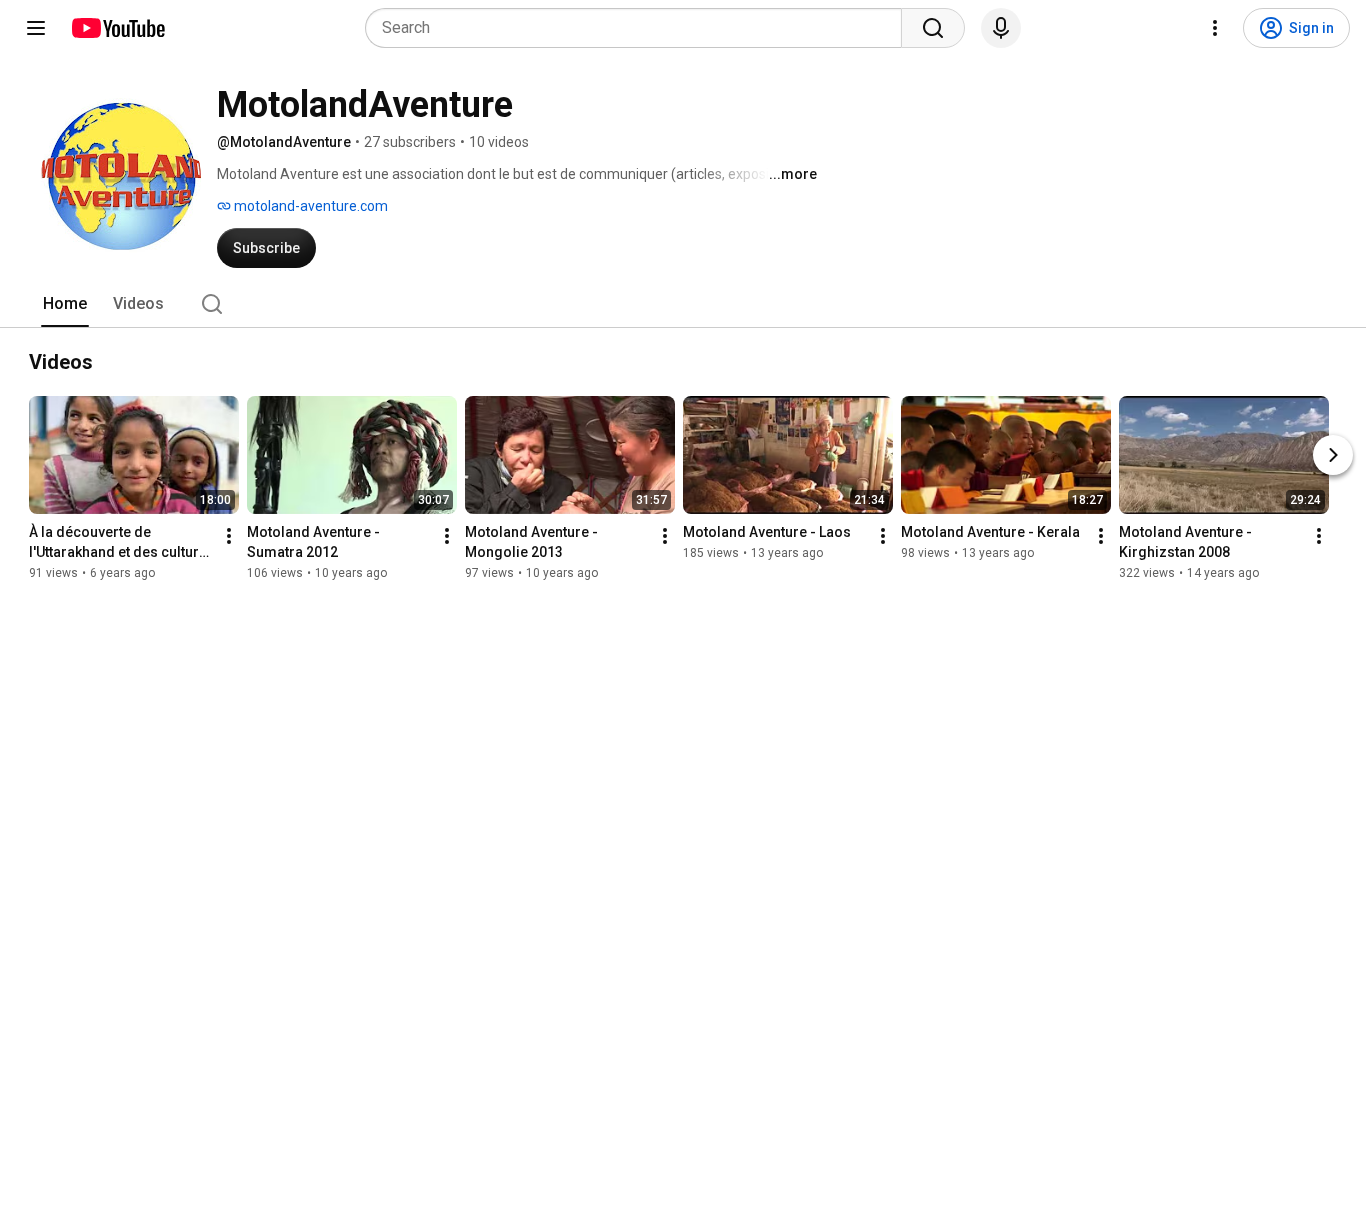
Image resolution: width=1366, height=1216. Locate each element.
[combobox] (639, 28)
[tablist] (683, 304)
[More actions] (229, 536)
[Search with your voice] (1001, 28)
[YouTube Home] (117, 28)
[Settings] (1215, 28)
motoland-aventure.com (309, 206)
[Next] (1333, 455)
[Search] (933, 28)
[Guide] (36, 28)
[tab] (65, 304)
